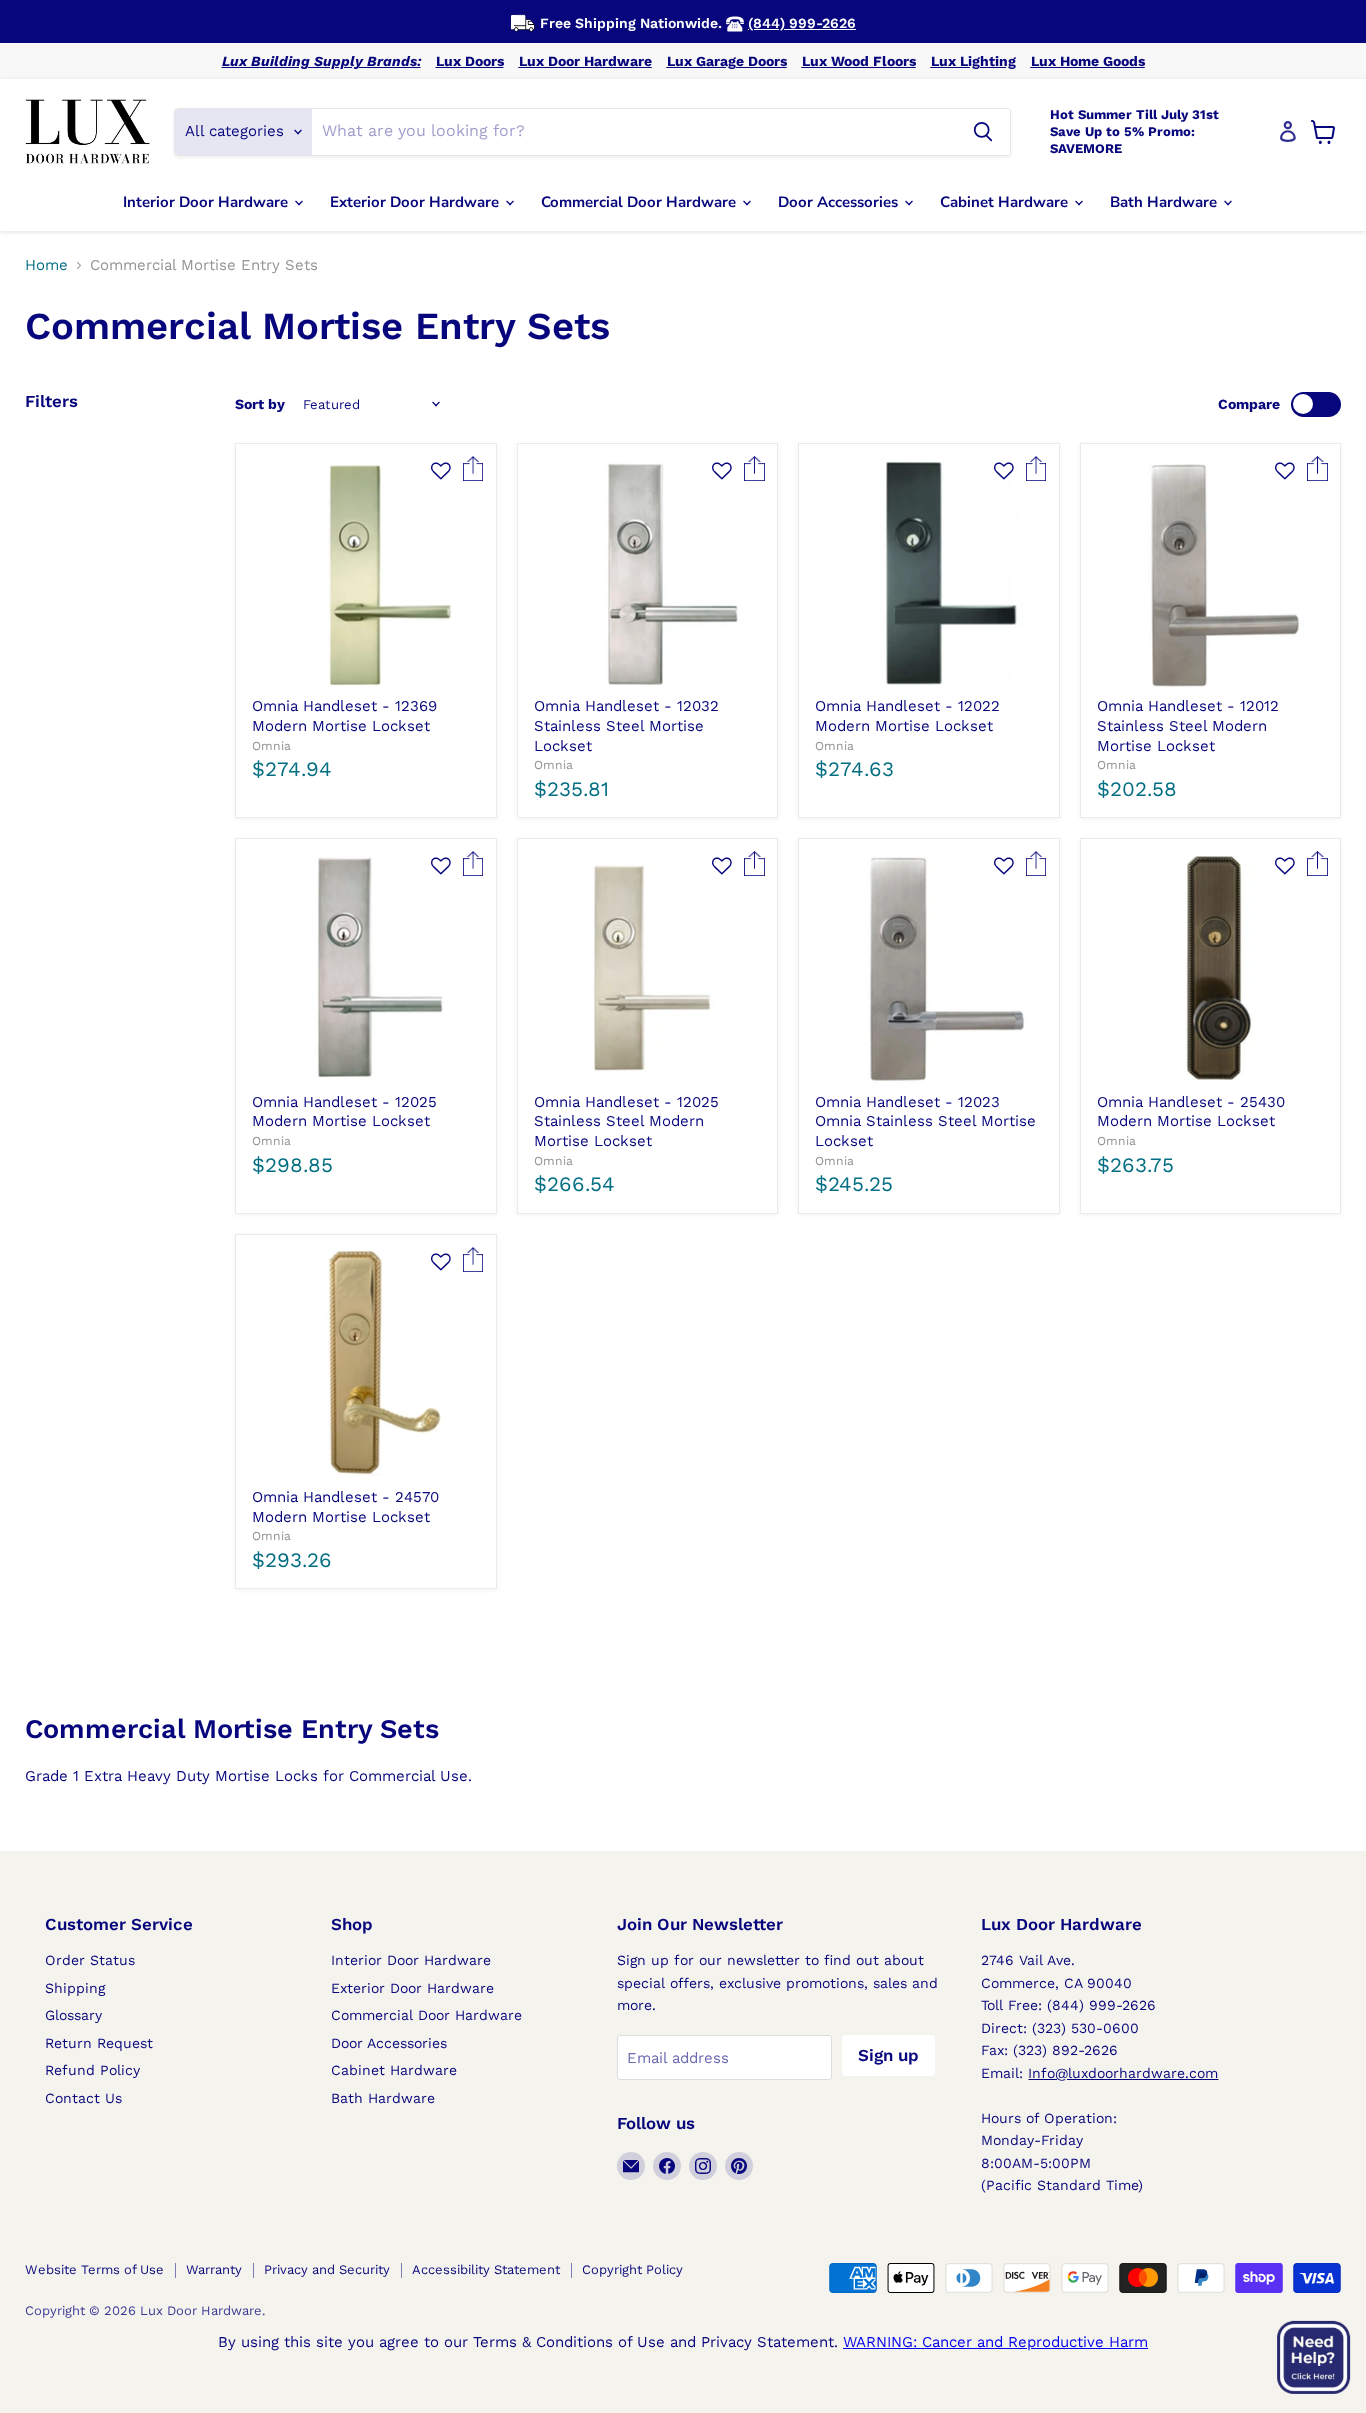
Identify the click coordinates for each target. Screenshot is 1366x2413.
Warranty (214, 2269)
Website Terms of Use (94, 2269)
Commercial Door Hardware (640, 202)
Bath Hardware (1165, 202)
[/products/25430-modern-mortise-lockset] (1210, 969)
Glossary (73, 2015)
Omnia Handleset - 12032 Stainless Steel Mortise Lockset (626, 725)
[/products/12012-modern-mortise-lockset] (1210, 573)
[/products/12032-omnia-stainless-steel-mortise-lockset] (647, 573)
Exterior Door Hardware (416, 202)
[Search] (983, 132)
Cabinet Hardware (1006, 202)
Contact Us (83, 2098)
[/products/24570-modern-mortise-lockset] (365, 1364)
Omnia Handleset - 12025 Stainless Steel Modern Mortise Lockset (626, 1121)
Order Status (90, 1960)
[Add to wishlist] (441, 471)
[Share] (473, 476)
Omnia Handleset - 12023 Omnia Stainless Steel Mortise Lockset (925, 1121)
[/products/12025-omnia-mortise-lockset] (365, 969)
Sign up (888, 2055)
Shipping (75, 1988)
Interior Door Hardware (207, 202)
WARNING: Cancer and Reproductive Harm (995, 2342)
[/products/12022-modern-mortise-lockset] (928, 573)
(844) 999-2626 (802, 23)
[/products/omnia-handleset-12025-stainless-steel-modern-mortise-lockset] (647, 969)
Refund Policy (92, 2070)
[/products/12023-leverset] (928, 969)
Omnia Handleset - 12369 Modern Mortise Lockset (344, 716)
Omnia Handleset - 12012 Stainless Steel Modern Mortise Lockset (1188, 725)
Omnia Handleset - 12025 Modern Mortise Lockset (344, 1112)
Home (46, 265)
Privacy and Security (327, 2269)
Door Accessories (840, 202)
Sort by (260, 404)
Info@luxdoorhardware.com (1123, 2073)
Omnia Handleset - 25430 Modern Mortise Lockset (1191, 1112)
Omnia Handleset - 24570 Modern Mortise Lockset (345, 1507)
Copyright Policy (632, 2269)
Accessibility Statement (486, 2269)
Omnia (271, 746)
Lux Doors (470, 61)
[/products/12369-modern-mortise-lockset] (365, 573)
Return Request (99, 2043)
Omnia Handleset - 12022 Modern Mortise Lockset (907, 716)
